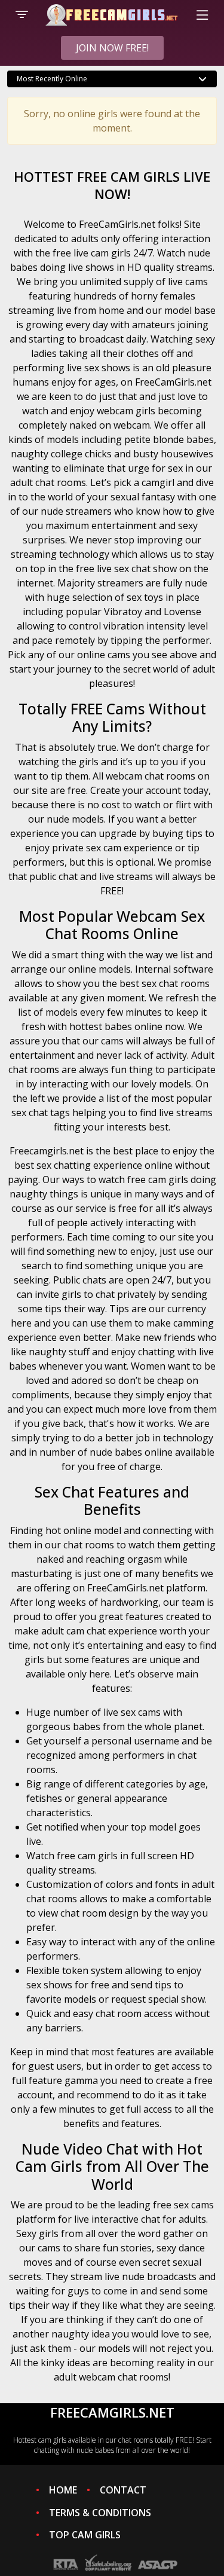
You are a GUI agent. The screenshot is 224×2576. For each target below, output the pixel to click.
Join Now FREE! (112, 48)
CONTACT (123, 2490)
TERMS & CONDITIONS (100, 2513)
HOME (63, 2490)
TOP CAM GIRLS (85, 2535)
